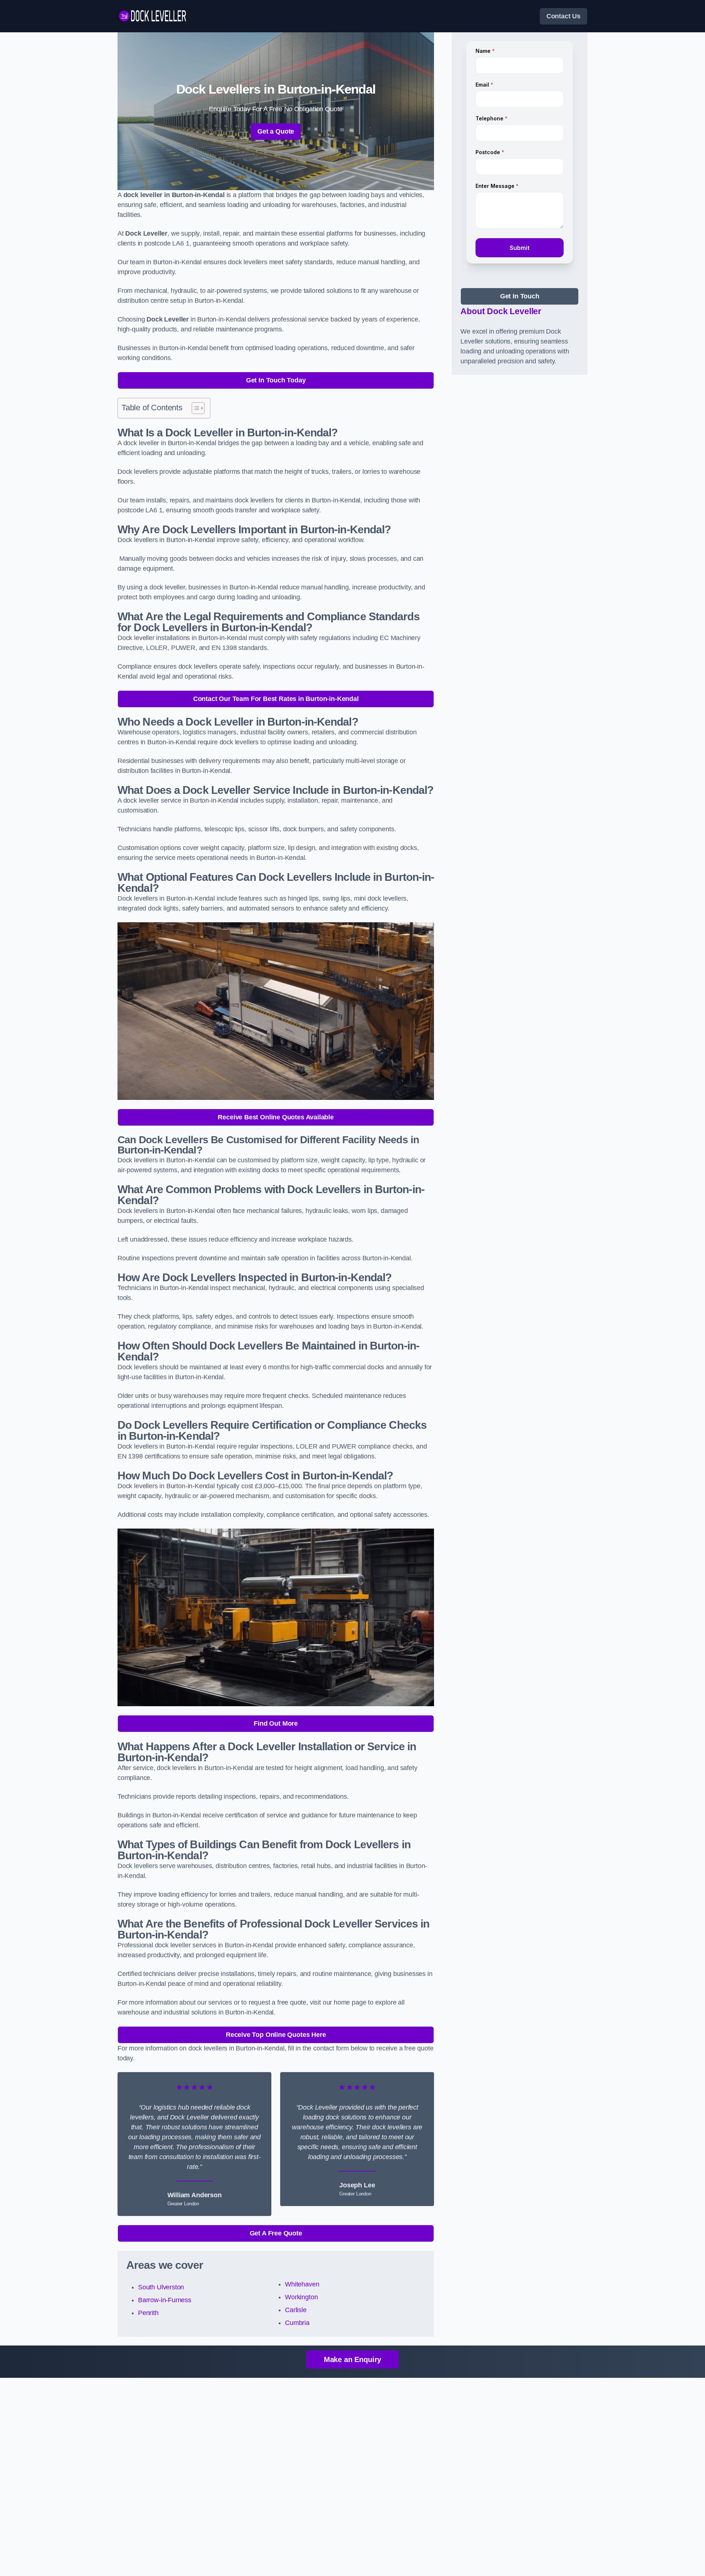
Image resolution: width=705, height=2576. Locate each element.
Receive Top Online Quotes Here (276, 2035)
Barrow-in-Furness (165, 2300)
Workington (301, 2297)
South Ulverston (161, 2287)
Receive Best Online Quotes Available (276, 1117)
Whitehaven (302, 2284)
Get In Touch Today (276, 380)
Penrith (148, 2313)
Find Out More (276, 1723)
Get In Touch (520, 296)
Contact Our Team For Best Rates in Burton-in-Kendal (276, 699)
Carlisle (296, 2310)
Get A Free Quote (276, 2233)
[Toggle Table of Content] (194, 408)
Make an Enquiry (352, 2359)
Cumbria (297, 2323)
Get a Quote (276, 131)
